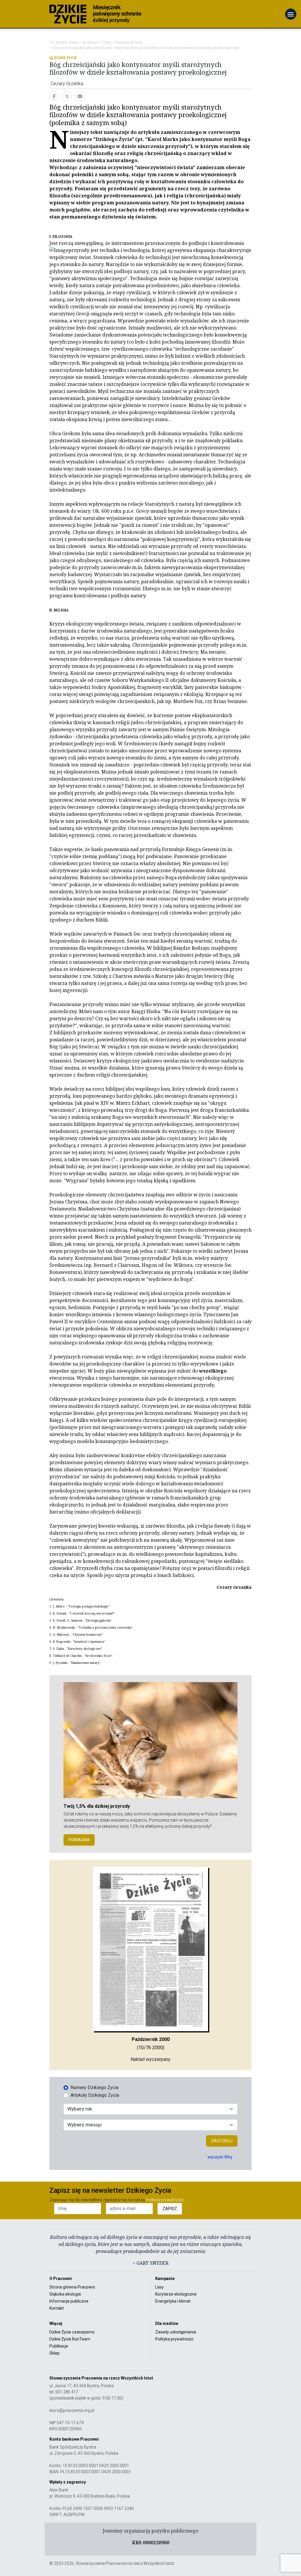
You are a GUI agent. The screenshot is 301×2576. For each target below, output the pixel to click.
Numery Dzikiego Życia (95, 2087)
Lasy (159, 2287)
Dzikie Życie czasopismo (72, 2332)
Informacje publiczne (69, 2301)
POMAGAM (79, 1840)
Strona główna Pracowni (72, 2287)
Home (74, 43)
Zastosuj (222, 2141)
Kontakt (57, 2308)
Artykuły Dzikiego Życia (95, 2095)
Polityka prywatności (174, 2339)
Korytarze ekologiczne (176, 2294)
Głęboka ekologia (65, 2294)
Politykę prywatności (165, 2200)
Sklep (55, 2353)
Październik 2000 (129, 43)
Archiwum (91, 43)
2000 (107, 43)
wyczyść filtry (220, 2157)
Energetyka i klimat (173, 2301)
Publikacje (59, 2346)
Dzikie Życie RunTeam (70, 2339)
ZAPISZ (170, 2209)
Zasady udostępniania (176, 2332)
